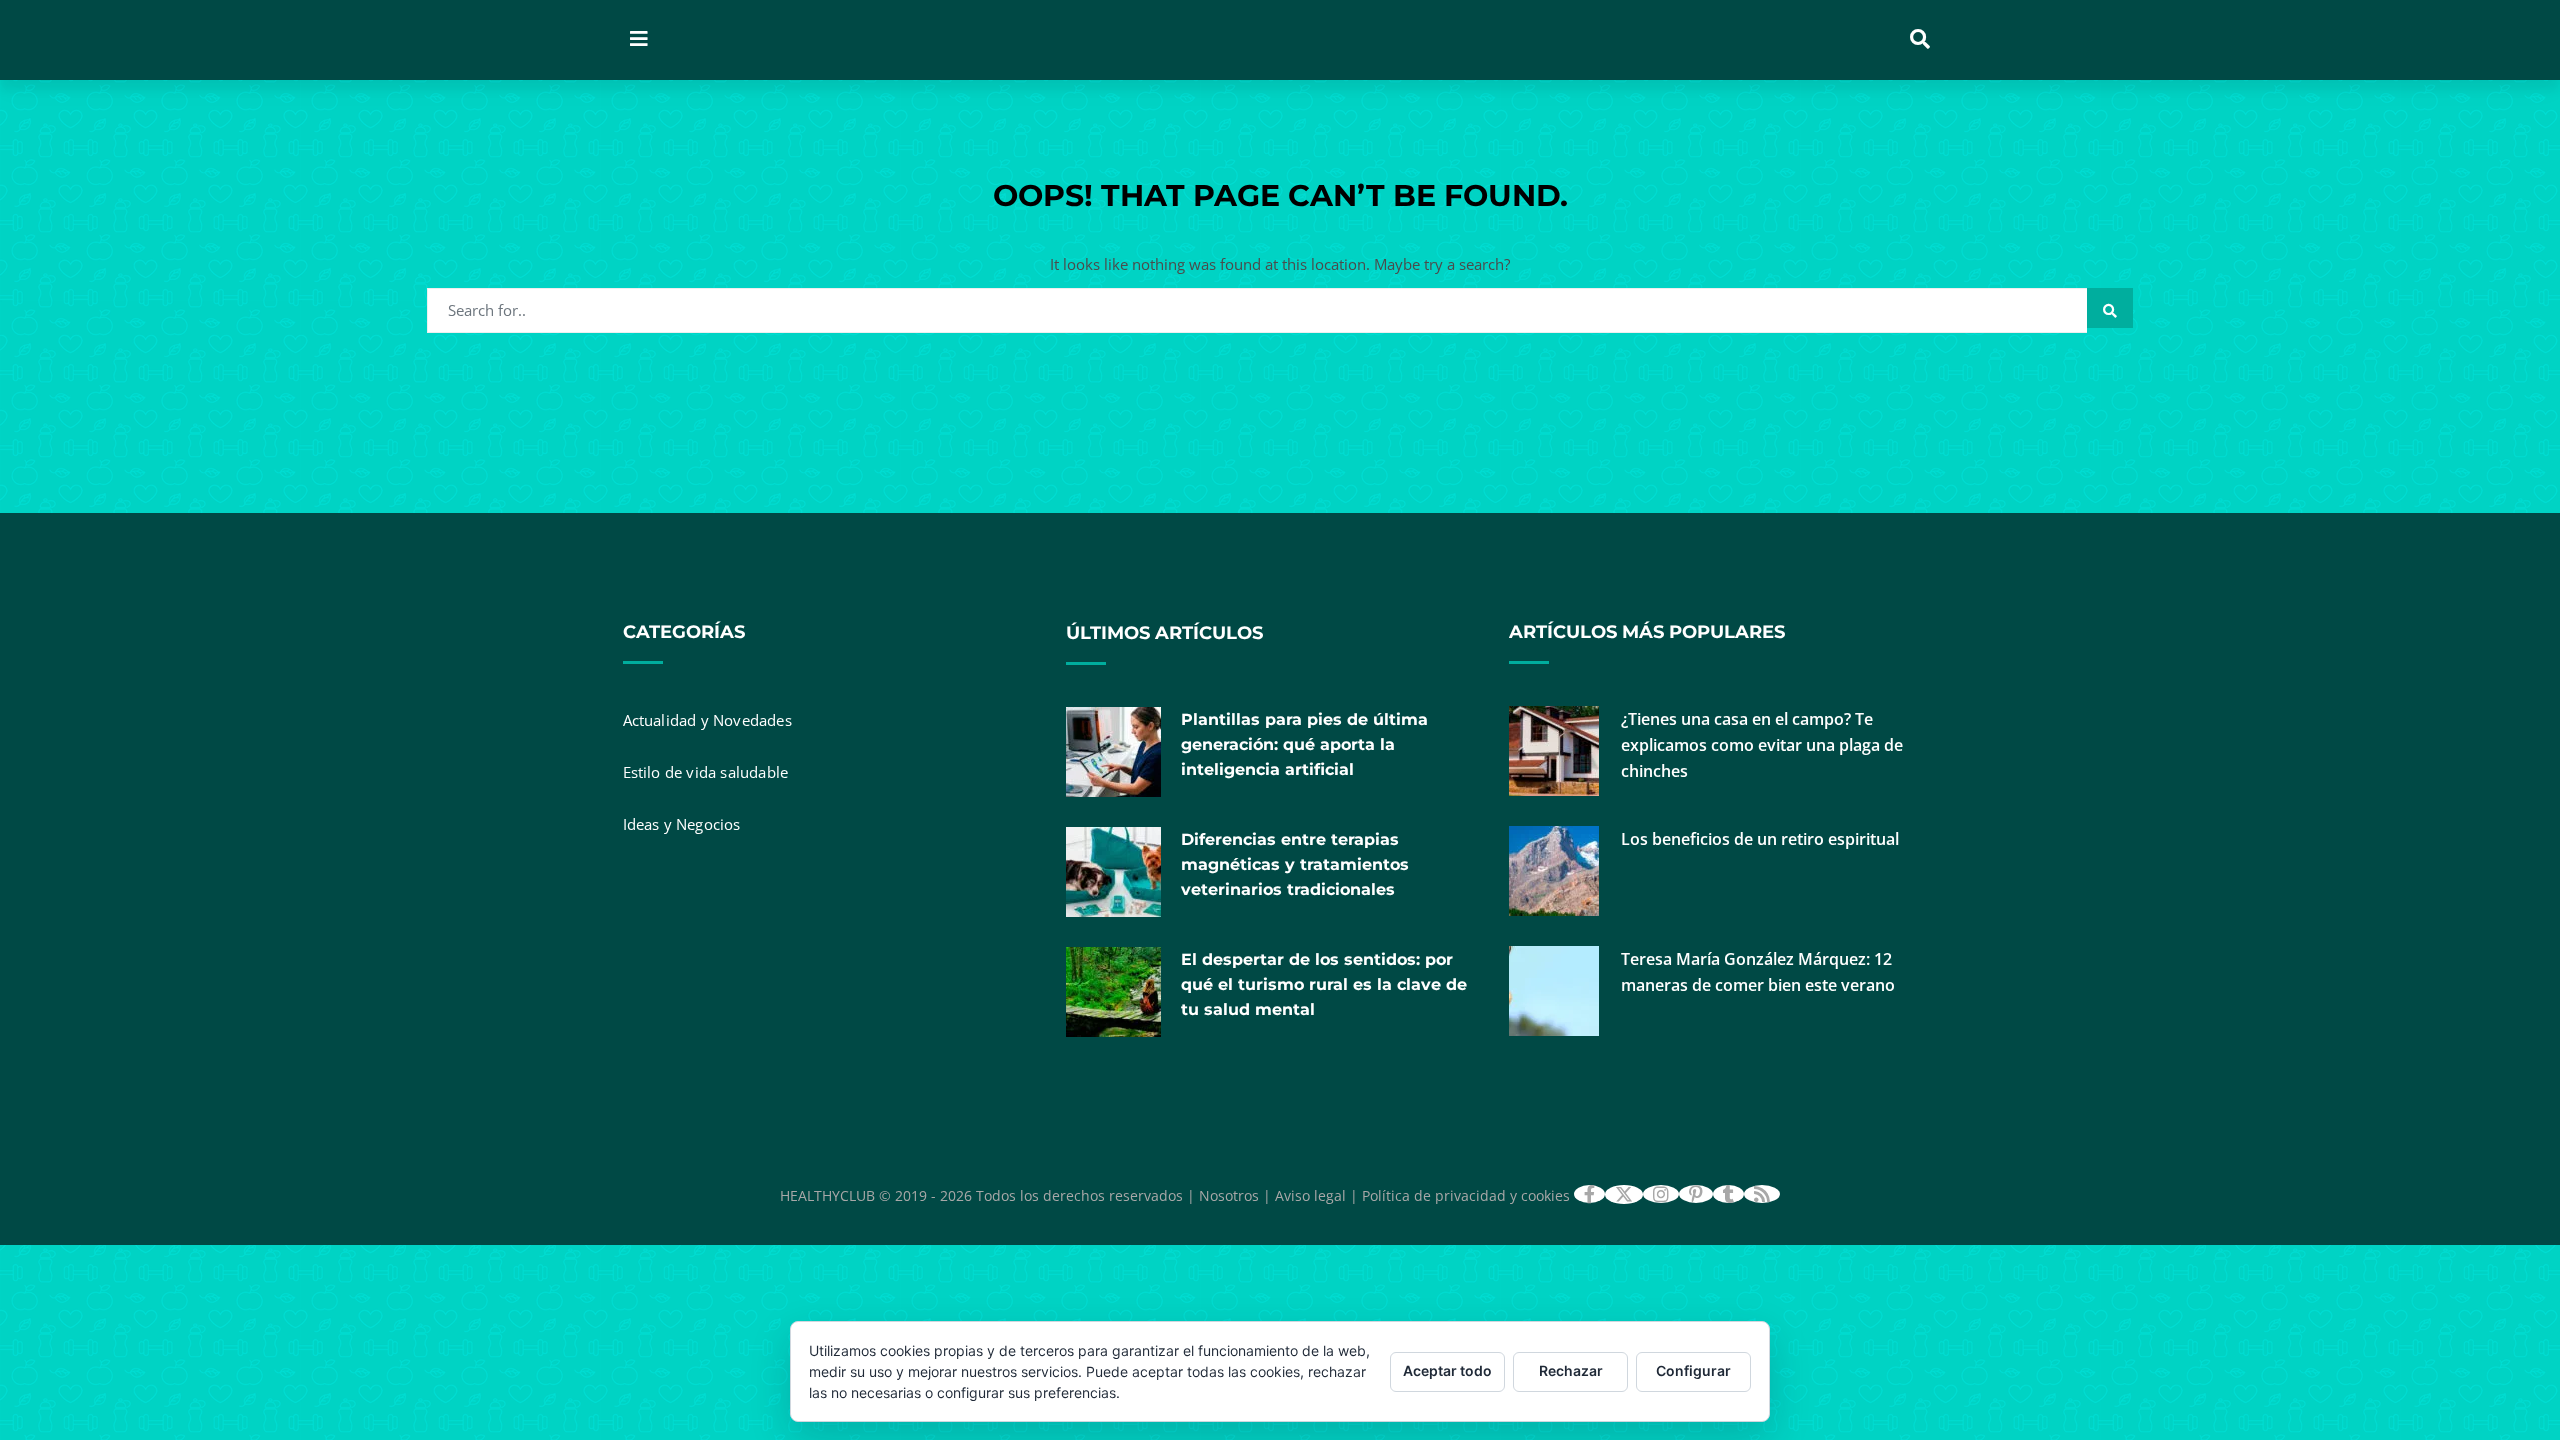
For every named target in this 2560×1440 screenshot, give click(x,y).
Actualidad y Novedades (707, 720)
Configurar (1693, 1370)
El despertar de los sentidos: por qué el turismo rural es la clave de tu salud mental (1324, 984)
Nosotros (1229, 1195)
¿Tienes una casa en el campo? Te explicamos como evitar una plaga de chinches (1762, 745)
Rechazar (1571, 1370)
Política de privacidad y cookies (1466, 1195)
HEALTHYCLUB (827, 1195)
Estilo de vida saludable (706, 772)
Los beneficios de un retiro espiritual (1760, 839)
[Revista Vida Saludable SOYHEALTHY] (923, 40)
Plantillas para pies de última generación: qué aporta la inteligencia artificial (1304, 744)
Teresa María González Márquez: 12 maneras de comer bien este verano (1758, 972)
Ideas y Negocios (682, 824)
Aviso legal (1310, 1195)
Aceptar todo (1447, 1370)
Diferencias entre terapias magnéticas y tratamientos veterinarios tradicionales (1295, 864)
